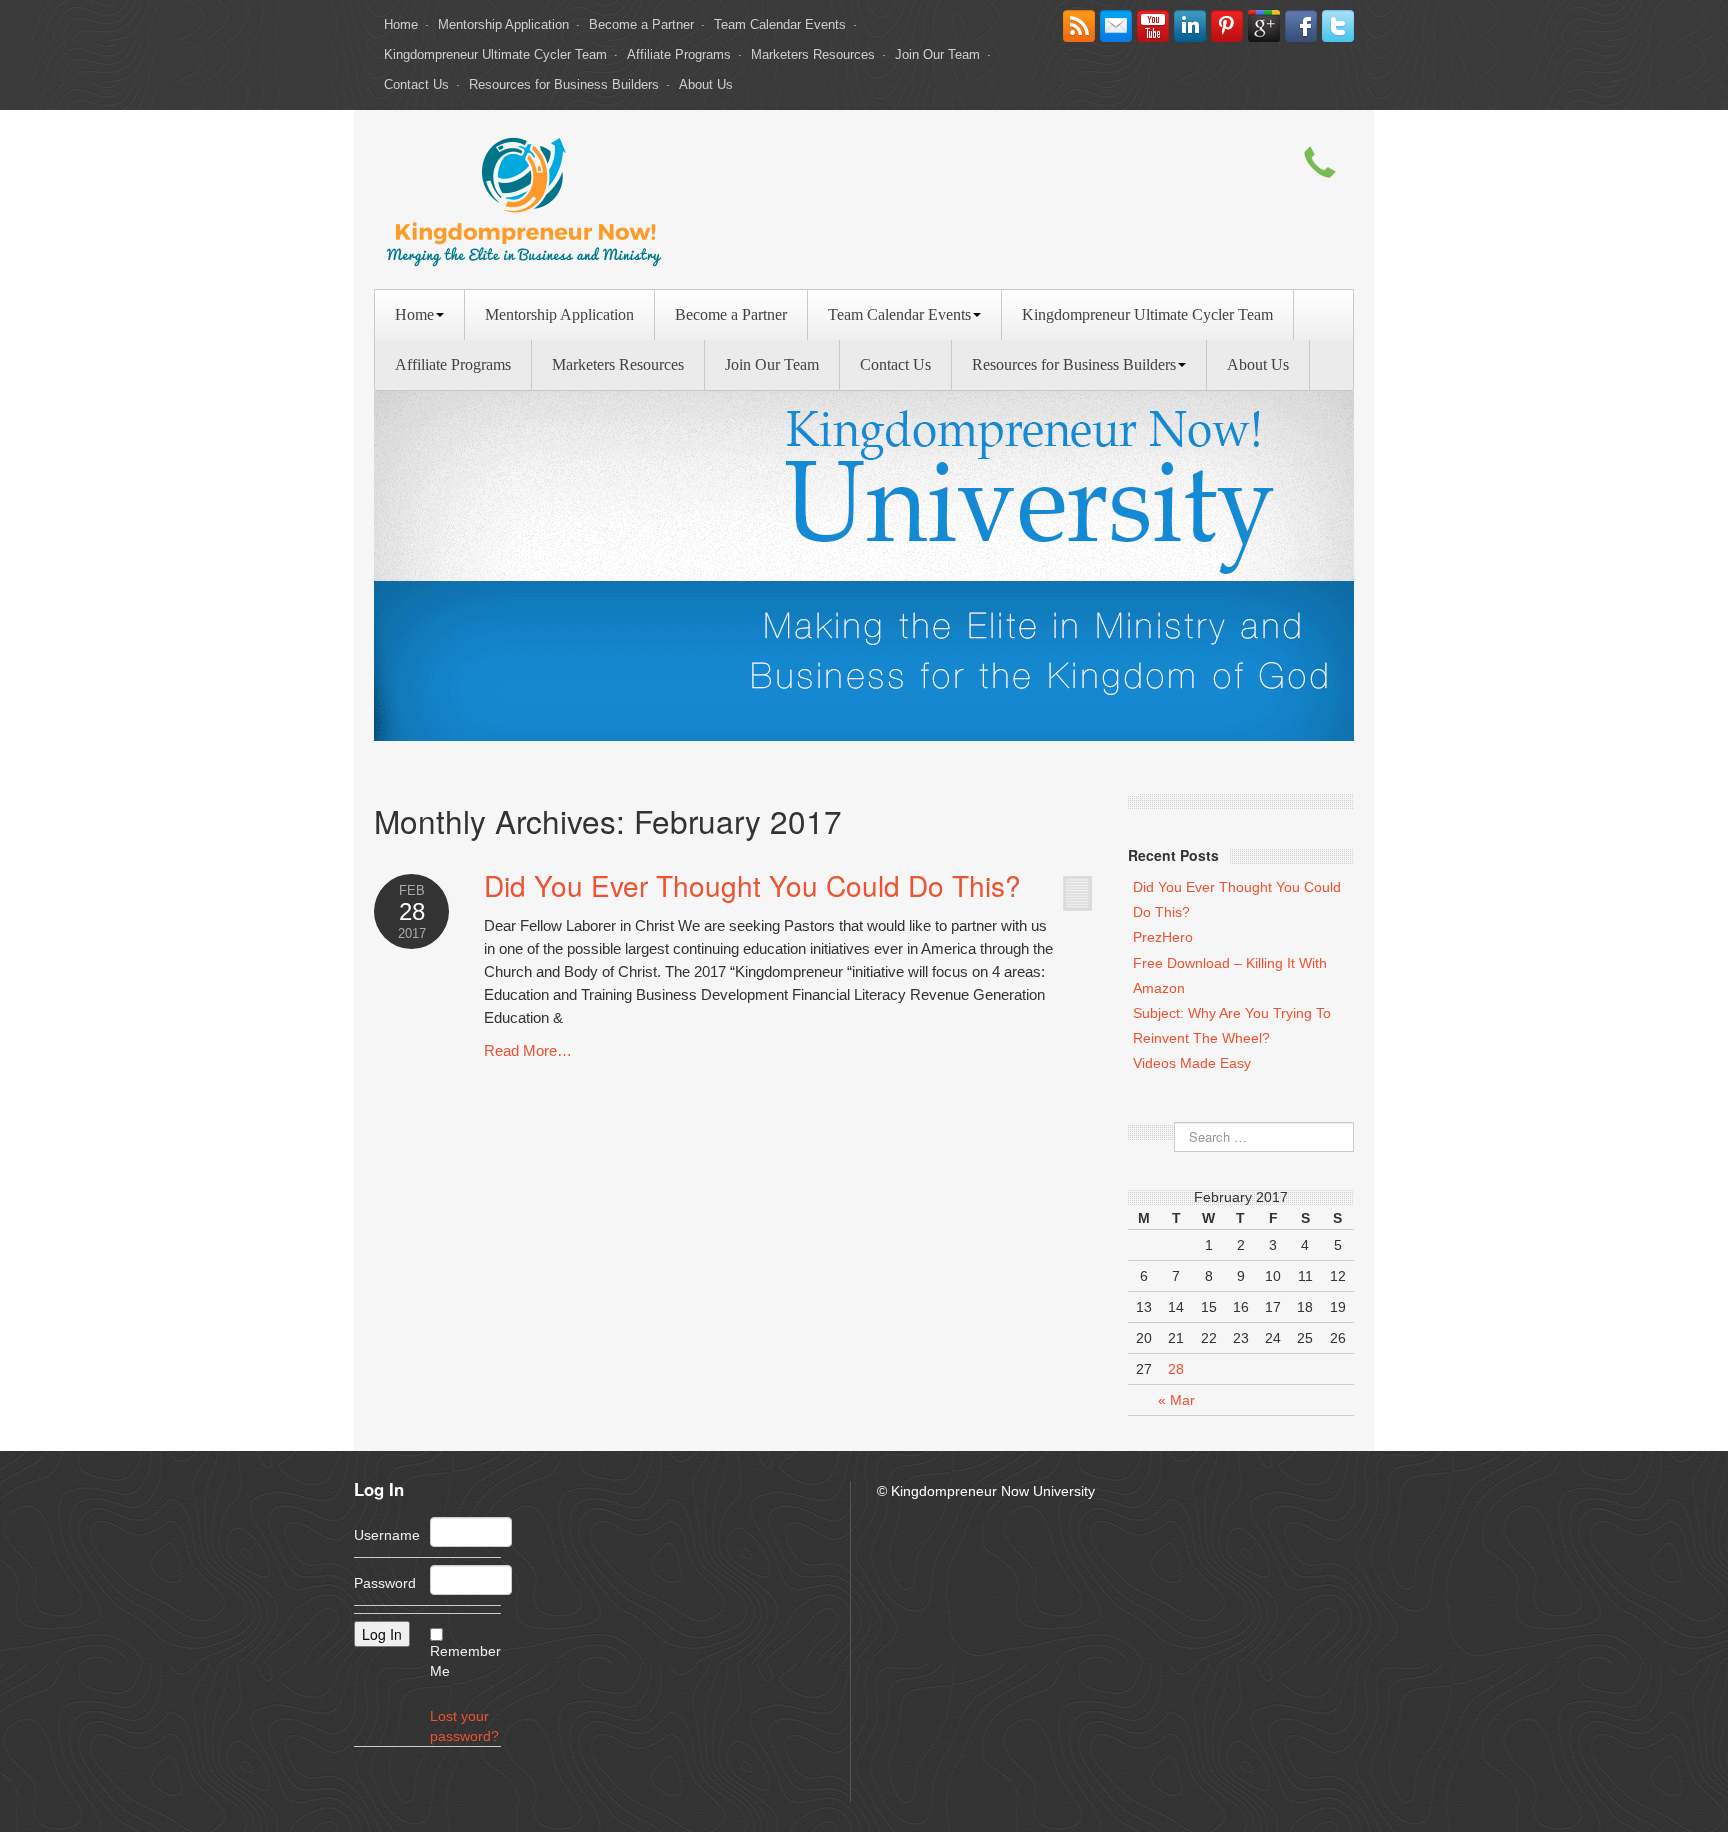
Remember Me (465, 1661)
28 (1176, 1369)
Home (401, 24)
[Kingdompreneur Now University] (524, 198)
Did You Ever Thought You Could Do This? (752, 885)
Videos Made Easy (1192, 1063)
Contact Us (416, 84)
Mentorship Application (503, 24)
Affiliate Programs (679, 54)
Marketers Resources (813, 54)
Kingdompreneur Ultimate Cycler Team (495, 54)
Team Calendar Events (780, 24)
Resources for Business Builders (564, 84)
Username (387, 1535)
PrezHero (1163, 937)
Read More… (528, 1050)
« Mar (1176, 1400)
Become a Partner (641, 24)
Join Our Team (937, 54)
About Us (706, 84)
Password (385, 1583)
